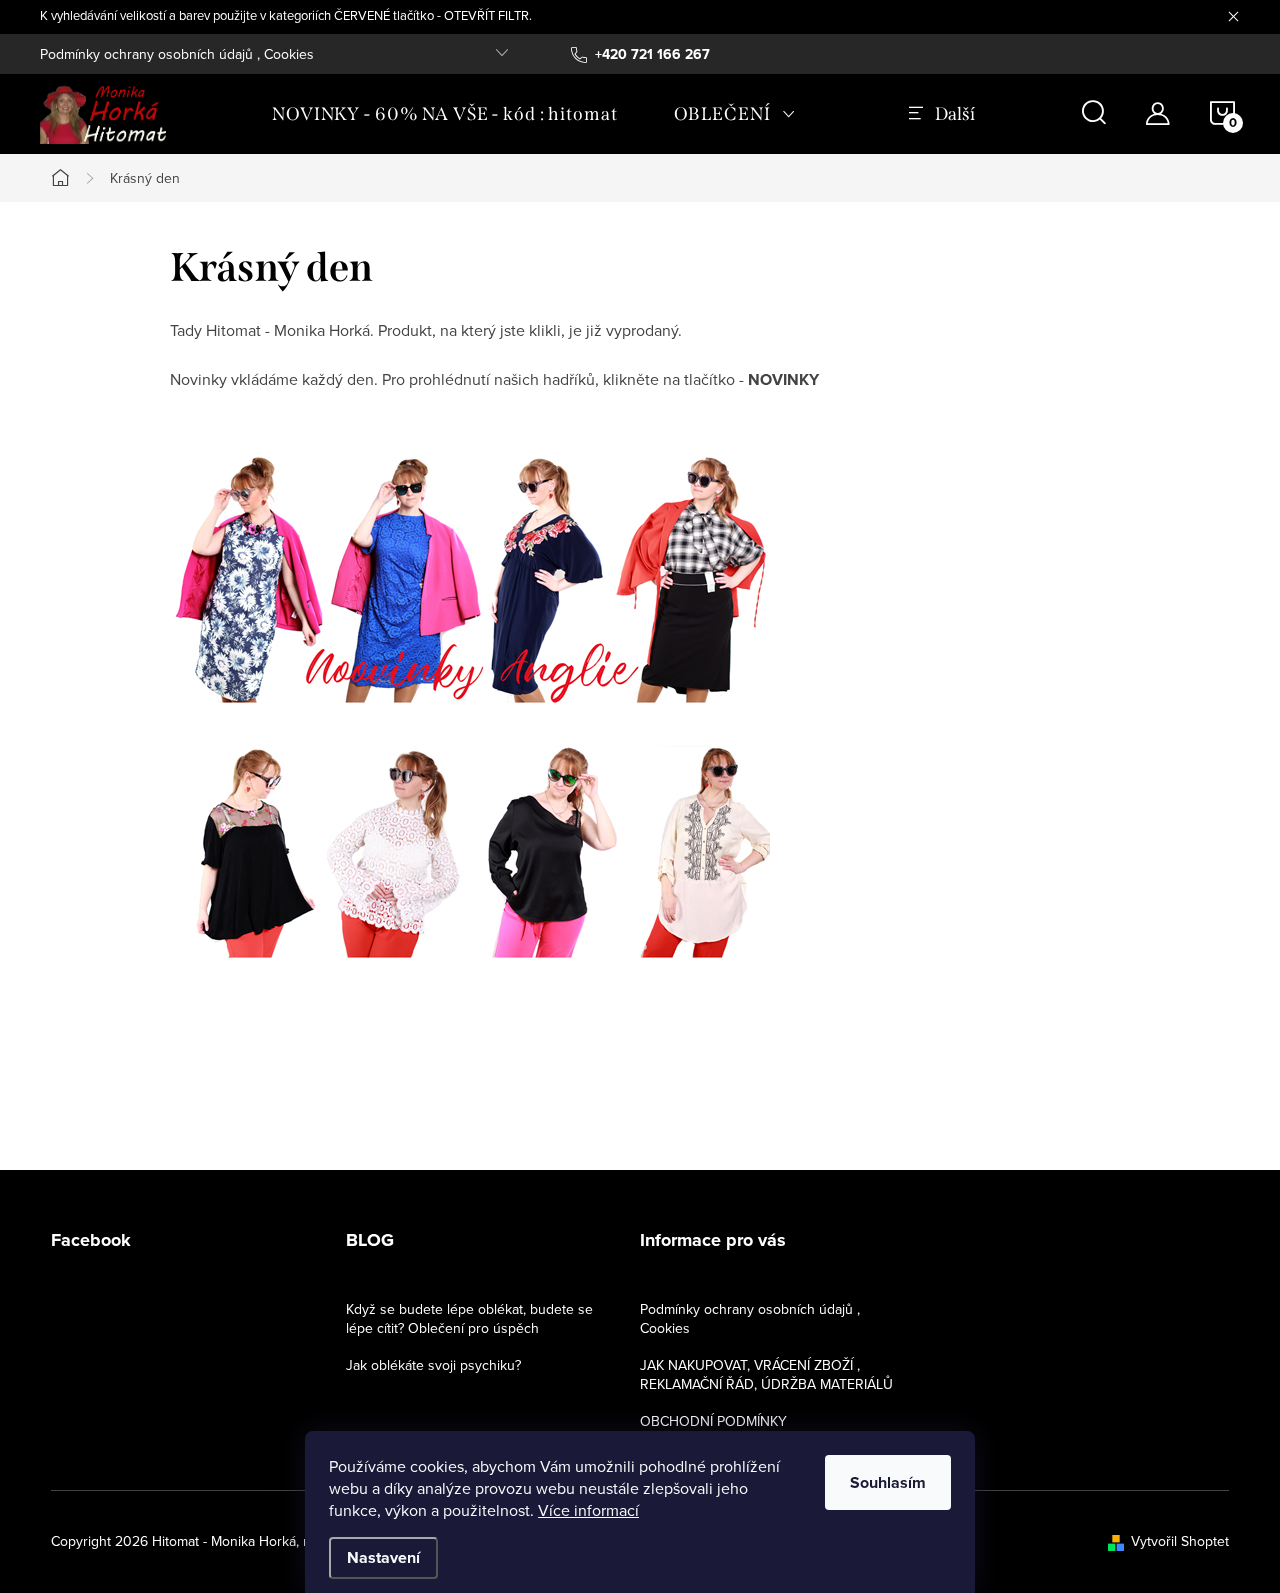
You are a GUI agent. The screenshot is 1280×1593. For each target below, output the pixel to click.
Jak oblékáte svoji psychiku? (433, 1365)
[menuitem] (445, 114)
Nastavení (383, 1557)
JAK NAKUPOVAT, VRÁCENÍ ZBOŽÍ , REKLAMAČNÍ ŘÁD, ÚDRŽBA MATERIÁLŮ (766, 1374)
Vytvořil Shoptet (1180, 1541)
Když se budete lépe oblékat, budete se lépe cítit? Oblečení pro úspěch (469, 1318)
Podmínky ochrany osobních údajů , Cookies (177, 54)
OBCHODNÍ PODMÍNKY (713, 1421)
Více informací (588, 1510)
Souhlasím (888, 1482)
